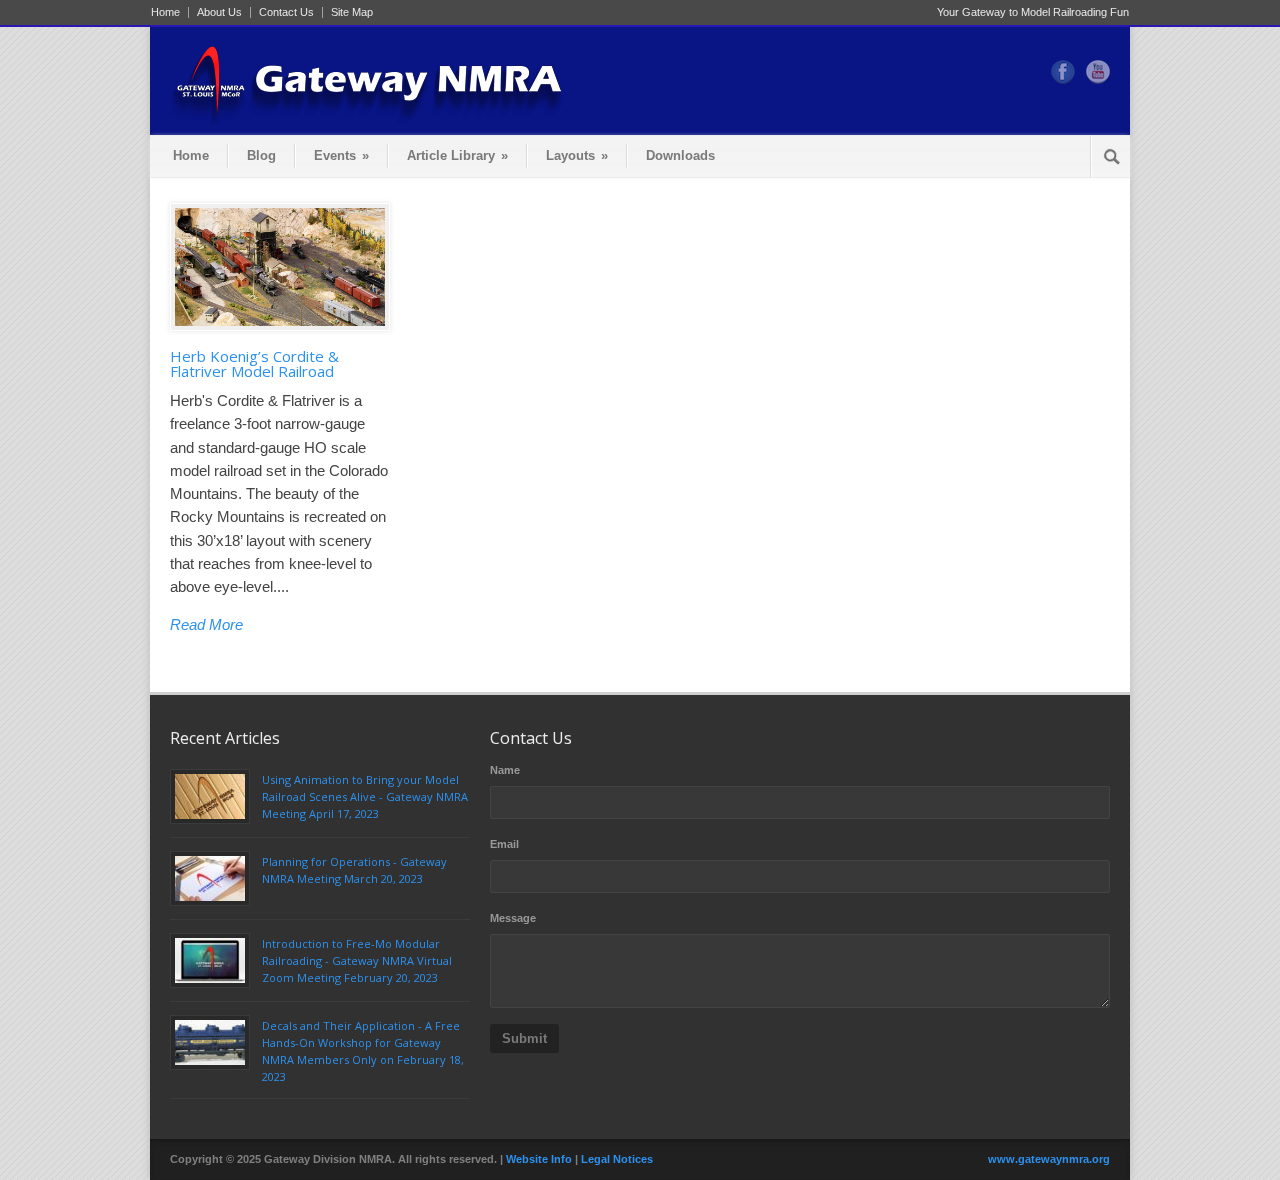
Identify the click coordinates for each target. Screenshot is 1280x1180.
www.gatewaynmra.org (1049, 1159)
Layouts (577, 155)
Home (165, 12)
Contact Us (286, 12)
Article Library (457, 155)
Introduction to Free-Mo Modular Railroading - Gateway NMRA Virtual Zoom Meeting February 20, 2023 (357, 960)
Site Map (352, 12)
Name (505, 770)
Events (341, 155)
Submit (524, 1038)
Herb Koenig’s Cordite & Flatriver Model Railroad (254, 363)
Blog (261, 155)
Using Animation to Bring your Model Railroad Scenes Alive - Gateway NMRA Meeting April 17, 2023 (365, 796)
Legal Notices (617, 1159)
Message (513, 918)
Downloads (680, 155)
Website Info (539, 1159)
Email (504, 844)
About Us (219, 12)
